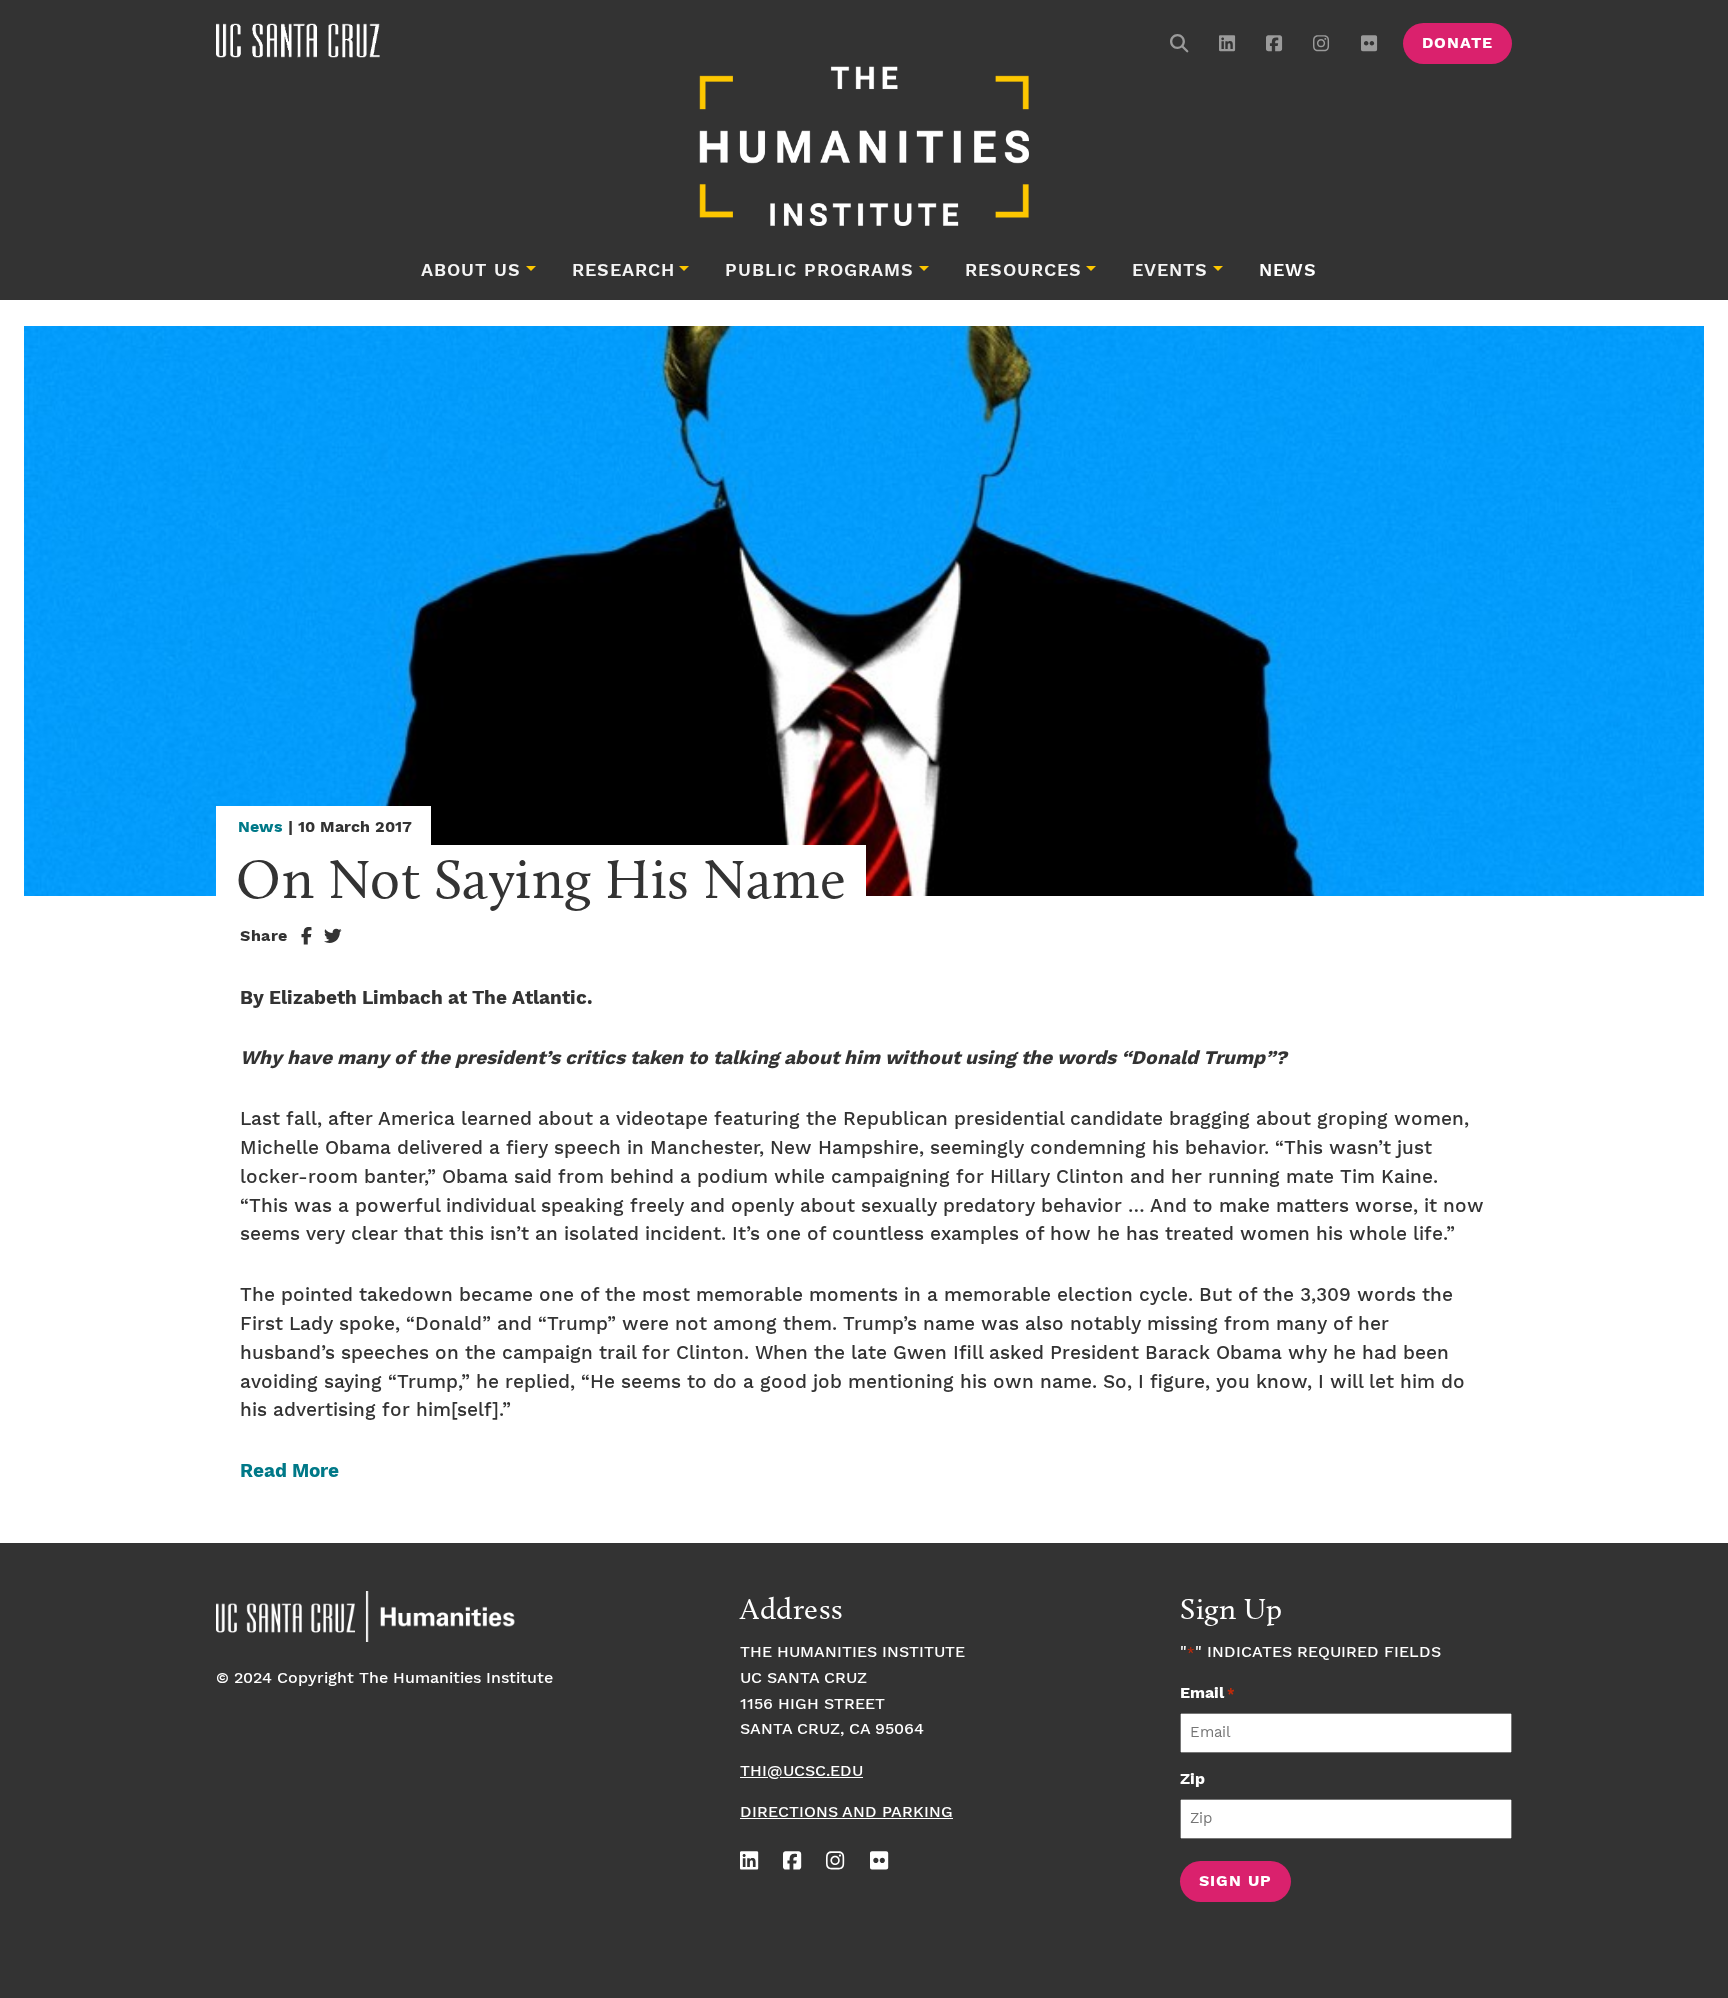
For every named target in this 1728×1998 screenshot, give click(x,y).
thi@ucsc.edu (801, 1771)
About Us (471, 271)
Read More (289, 1471)
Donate (1457, 43)
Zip (1192, 1779)
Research (623, 271)
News (1288, 271)
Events (1170, 271)
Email (1207, 1693)
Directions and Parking (846, 1812)
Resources (1023, 271)
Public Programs (819, 271)
